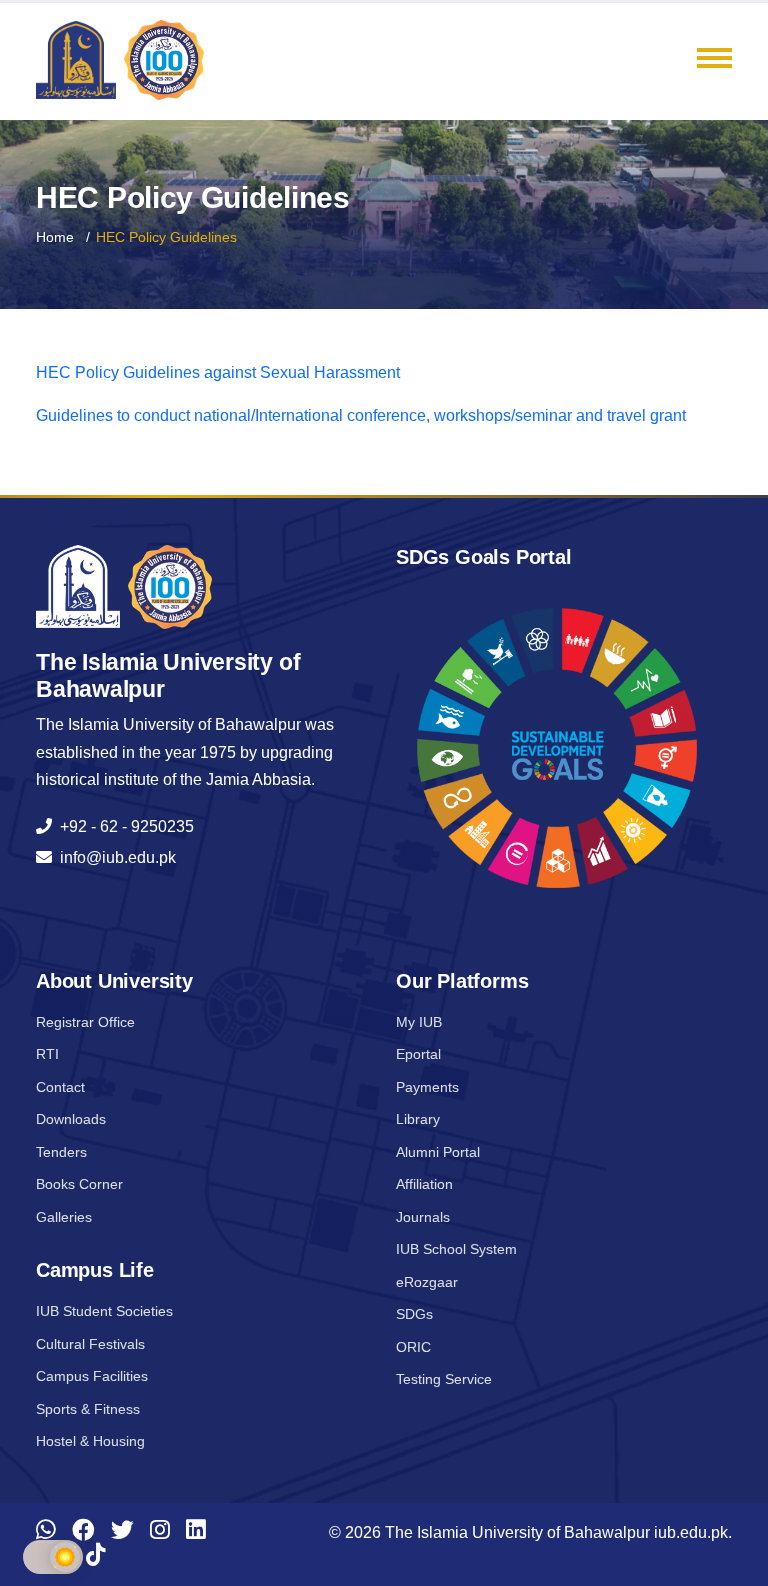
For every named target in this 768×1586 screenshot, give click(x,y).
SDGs (414, 1314)
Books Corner (79, 1184)
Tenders (61, 1152)
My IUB (419, 1022)
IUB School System (456, 1249)
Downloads (71, 1119)
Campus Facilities (92, 1376)
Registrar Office (85, 1022)
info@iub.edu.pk (114, 857)
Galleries (64, 1217)
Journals (423, 1217)
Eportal (418, 1054)
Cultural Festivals (90, 1344)
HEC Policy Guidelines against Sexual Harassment (218, 372)
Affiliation (424, 1184)
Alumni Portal (438, 1152)
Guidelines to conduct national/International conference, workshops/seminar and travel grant (361, 415)
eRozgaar (427, 1282)
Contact (60, 1087)
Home (55, 237)
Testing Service (444, 1379)
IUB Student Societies (104, 1311)
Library (418, 1119)
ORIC (413, 1347)
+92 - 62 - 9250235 (123, 826)
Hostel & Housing (90, 1441)
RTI (47, 1054)
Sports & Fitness (88, 1409)
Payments (427, 1087)
